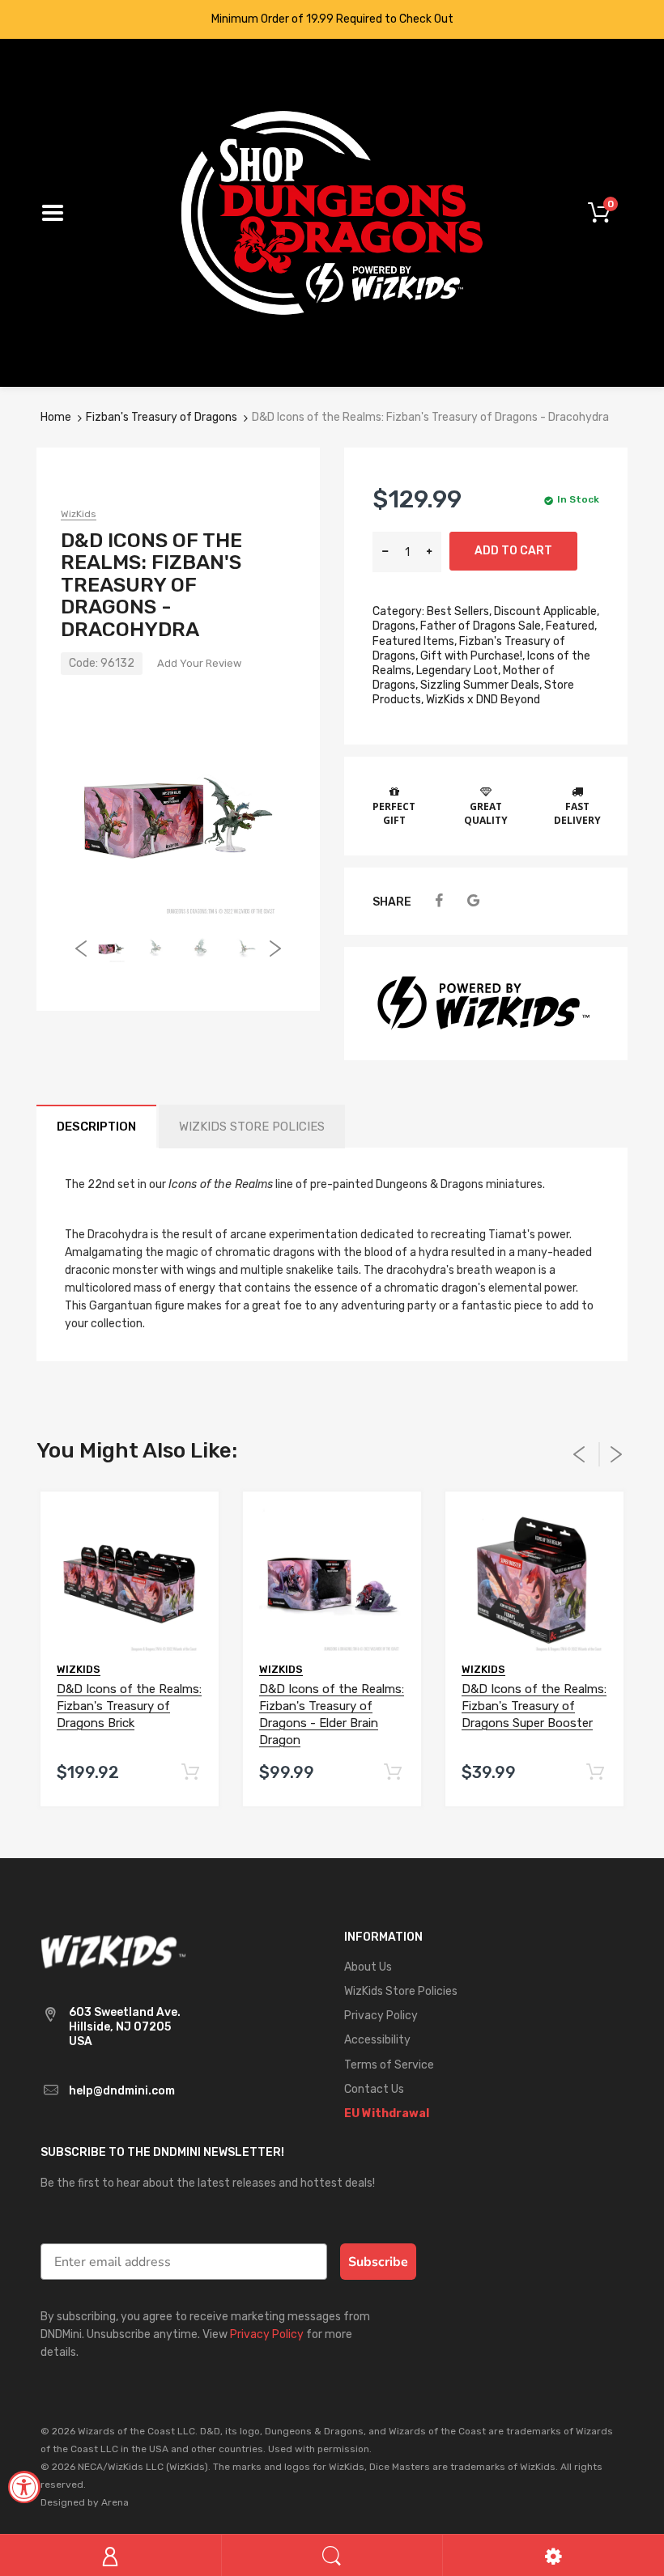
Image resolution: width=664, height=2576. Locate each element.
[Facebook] (438, 901)
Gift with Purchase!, (472, 656)
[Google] (473, 901)
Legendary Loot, (458, 671)
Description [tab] (96, 1127)
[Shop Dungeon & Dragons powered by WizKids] (332, 212)
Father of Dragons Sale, (482, 626)
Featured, (571, 626)
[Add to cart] (190, 1773)
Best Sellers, (459, 611)
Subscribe (378, 2262)
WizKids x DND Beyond (483, 700)
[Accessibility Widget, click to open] (24, 2487)
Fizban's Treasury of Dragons (162, 417)
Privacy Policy (267, 2334)
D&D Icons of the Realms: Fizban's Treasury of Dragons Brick (129, 1706)
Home (56, 417)
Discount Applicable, (547, 611)
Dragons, (395, 626)
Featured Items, (415, 641)
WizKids (79, 514)
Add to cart (513, 551)
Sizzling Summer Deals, (481, 685)
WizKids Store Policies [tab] (252, 1127)
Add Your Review (199, 663)
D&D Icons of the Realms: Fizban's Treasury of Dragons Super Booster (534, 1706)
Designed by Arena (85, 2502)
